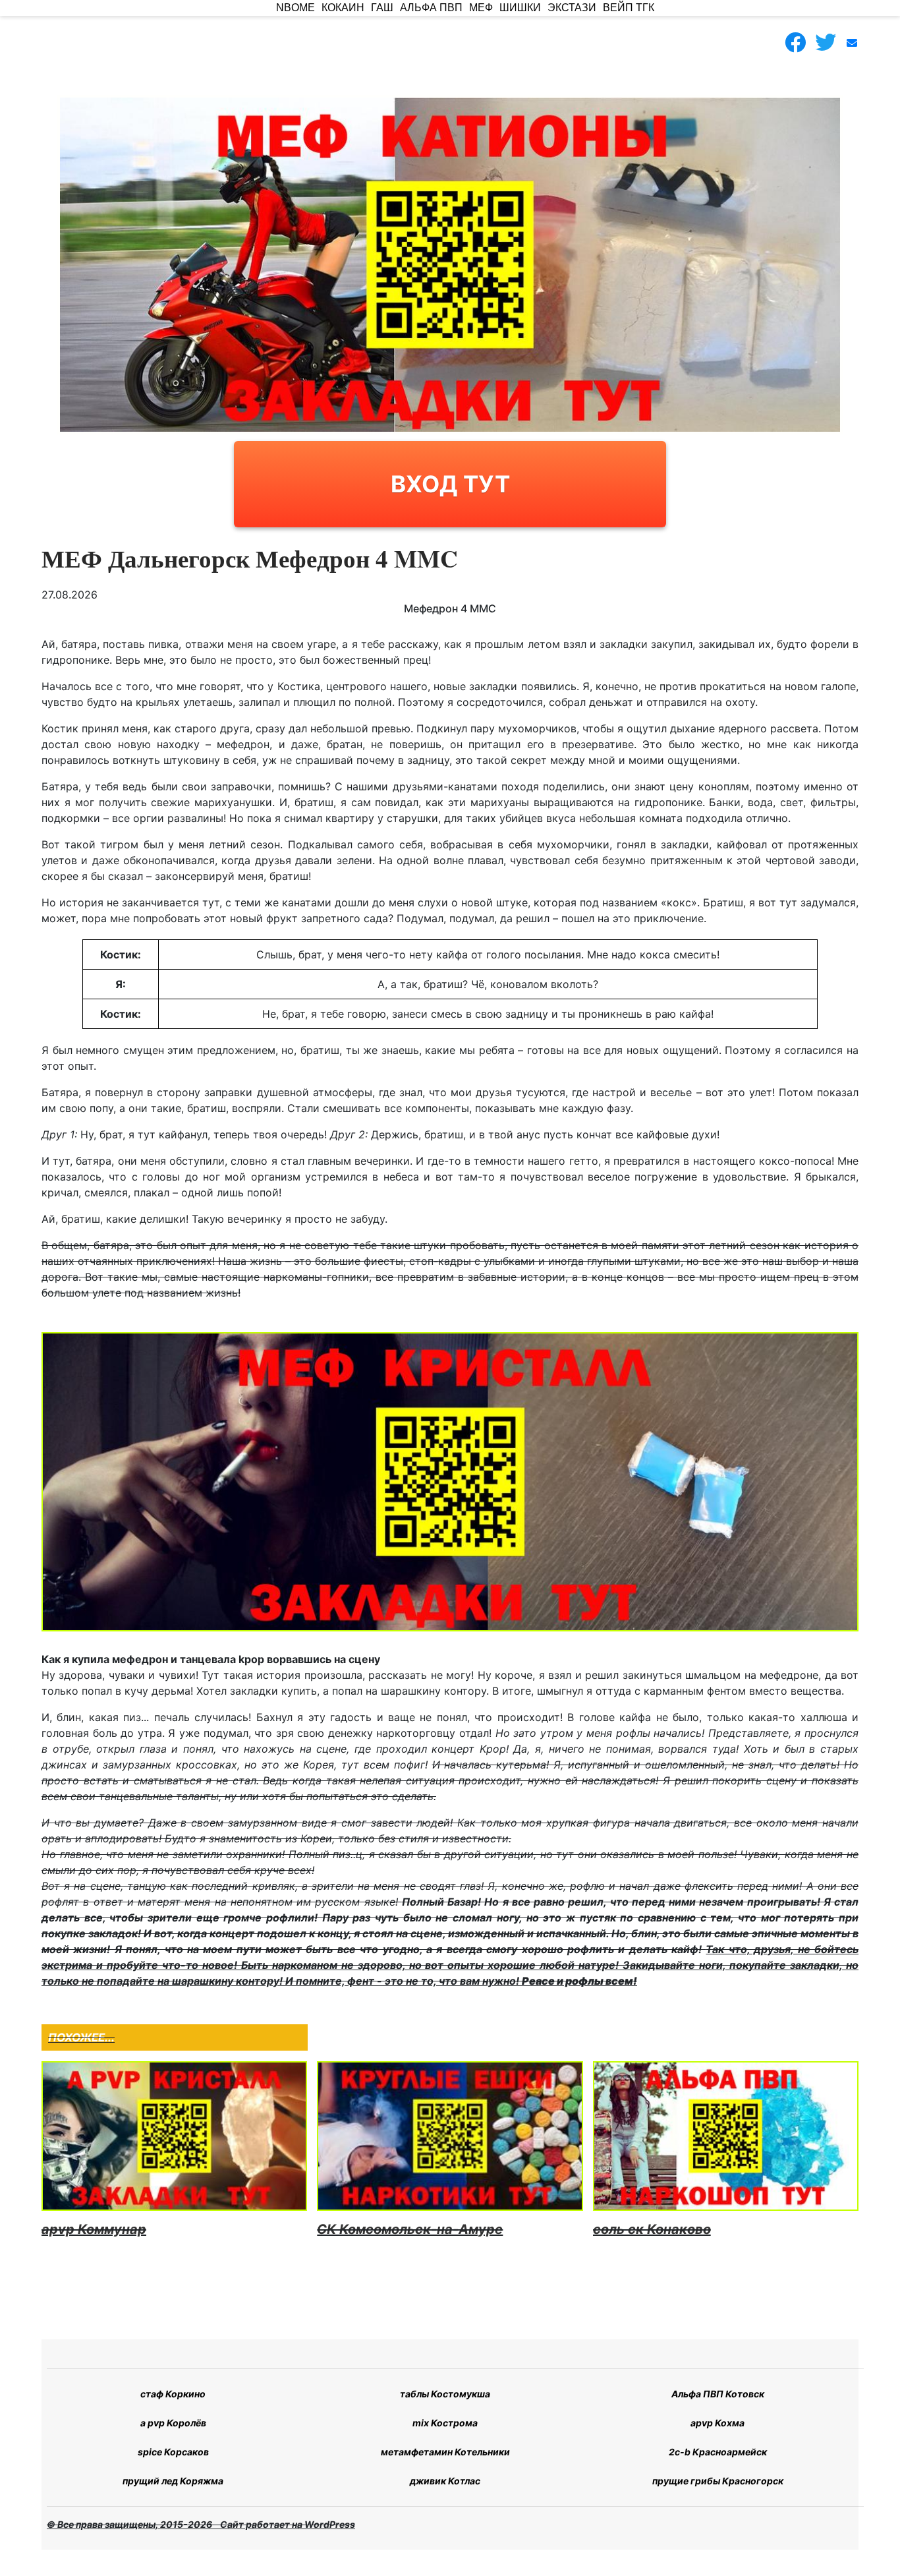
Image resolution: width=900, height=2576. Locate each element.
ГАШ (382, 8)
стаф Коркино (173, 2394)
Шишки (520, 8)
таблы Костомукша (445, 2394)
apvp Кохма (717, 2423)
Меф (481, 8)
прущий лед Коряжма (173, 2481)
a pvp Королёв (173, 2423)
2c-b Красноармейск (718, 2452)
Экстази (572, 8)
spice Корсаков (173, 2452)
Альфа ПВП (431, 8)
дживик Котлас (445, 2481)
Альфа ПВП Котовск (718, 2394)
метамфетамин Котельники (445, 2452)
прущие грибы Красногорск (718, 2481)
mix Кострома (445, 2423)
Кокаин (343, 8)
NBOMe (295, 8)
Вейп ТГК (629, 8)
